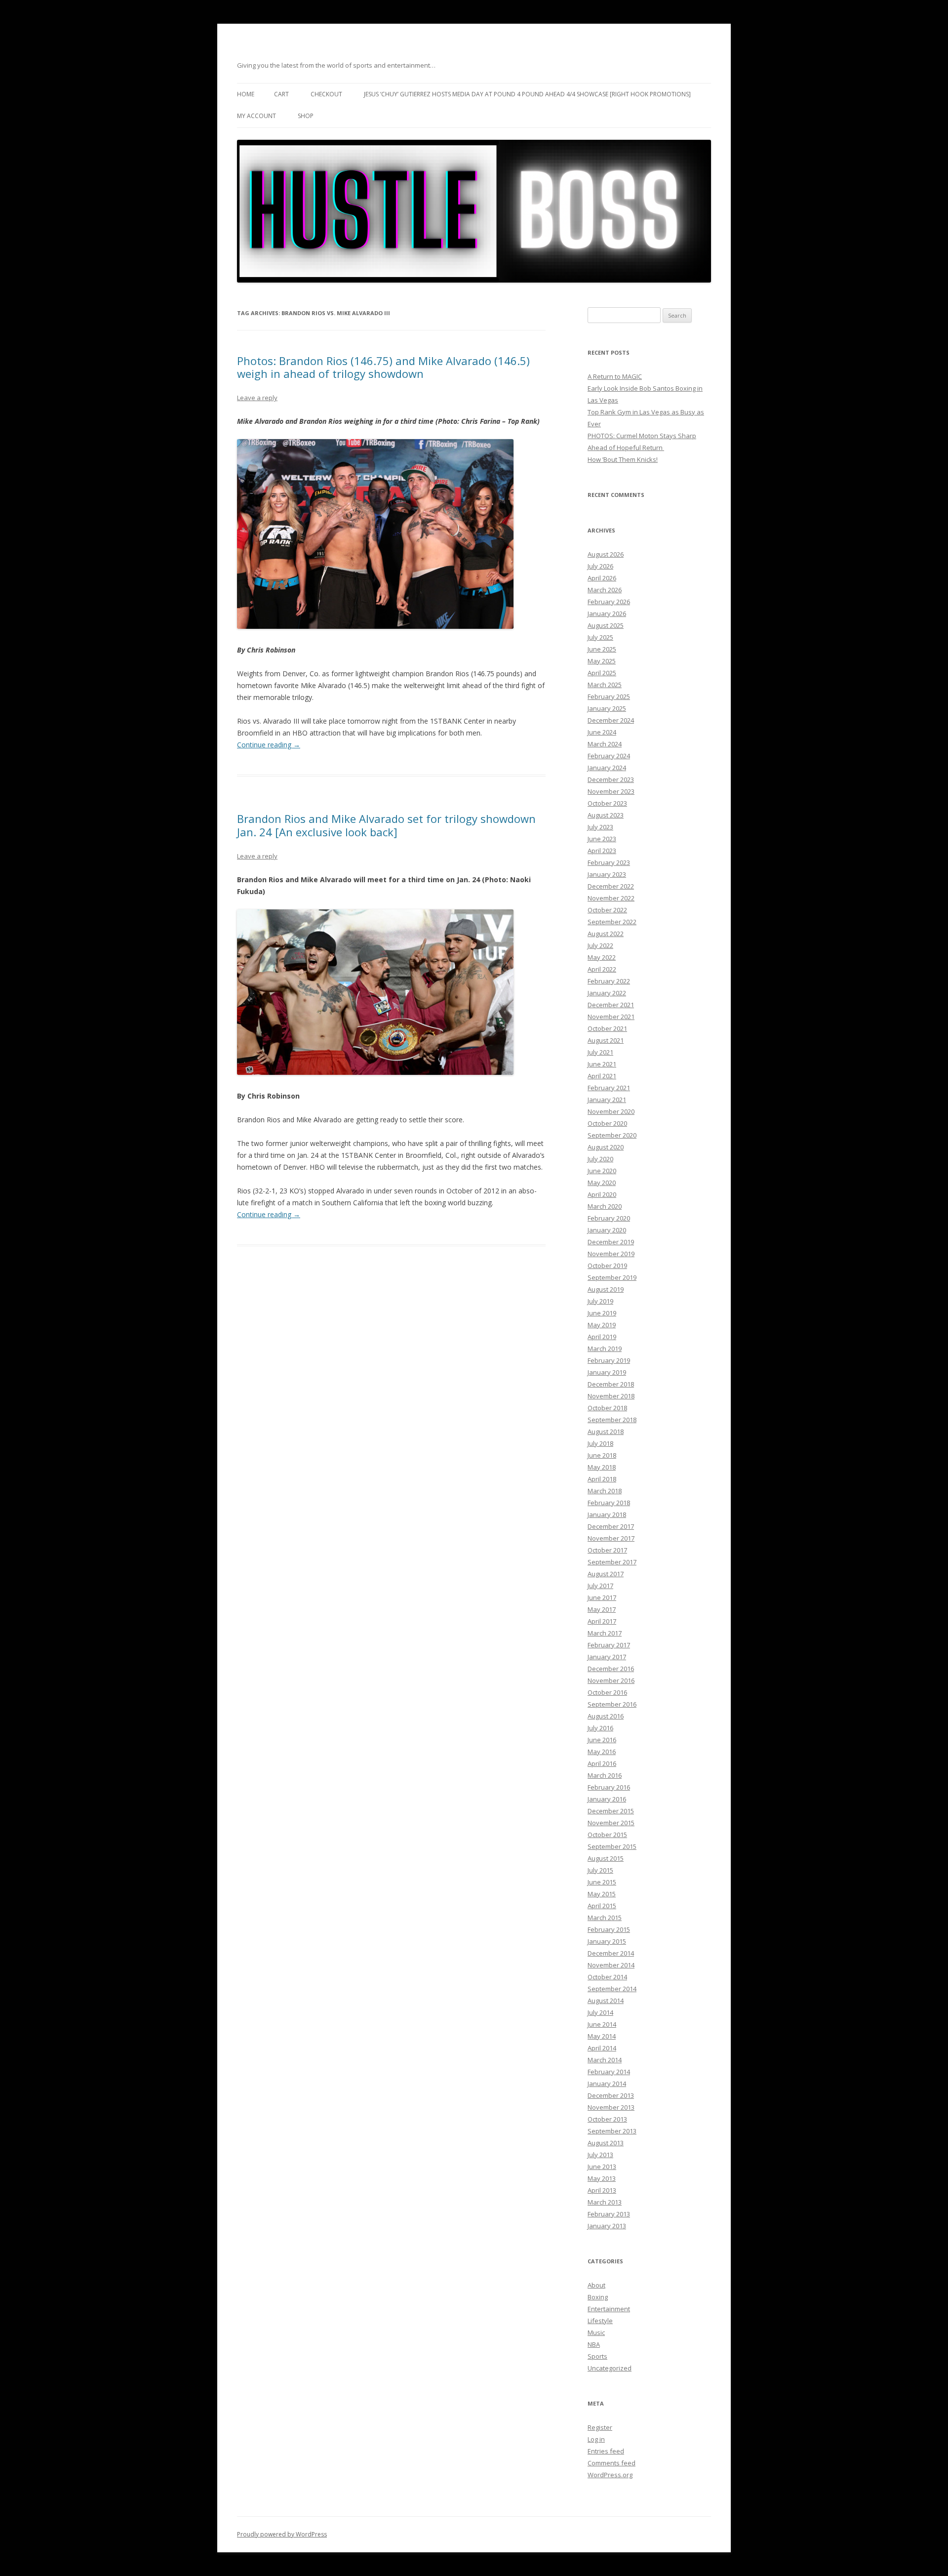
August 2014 (606, 2001)
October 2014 (607, 1977)
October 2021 (607, 1028)
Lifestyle (600, 2321)
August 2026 (606, 554)
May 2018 (602, 1467)
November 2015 (611, 1823)
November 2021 (611, 1017)
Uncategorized (610, 2368)
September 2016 (612, 1704)
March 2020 (605, 1206)
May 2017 (602, 1609)
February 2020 (609, 1218)
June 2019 (602, 1313)
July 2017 (600, 1586)
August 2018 (606, 1431)
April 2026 (602, 578)
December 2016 (611, 1669)
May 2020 (602, 1183)
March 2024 (605, 744)
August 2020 (606, 1147)
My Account (257, 116)
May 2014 (602, 2036)
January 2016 (607, 1799)
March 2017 (605, 1633)
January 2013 (607, 2226)
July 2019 (600, 1301)
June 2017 (602, 1597)
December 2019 (611, 1242)
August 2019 (606, 1289)
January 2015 (607, 1941)
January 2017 (607, 1657)
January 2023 (607, 874)
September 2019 (612, 1277)
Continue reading (269, 745)
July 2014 (600, 2012)
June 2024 (602, 732)
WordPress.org (610, 2475)
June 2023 (602, 839)
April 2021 (602, 1076)
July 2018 (600, 1443)
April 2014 (602, 2048)
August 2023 (606, 815)
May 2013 (602, 2178)
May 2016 (602, 1752)
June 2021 (602, 1064)
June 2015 (602, 1882)
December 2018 (611, 1384)
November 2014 (611, 1965)
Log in (596, 2439)
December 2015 (611, 1811)
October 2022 (607, 910)
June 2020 (602, 1171)
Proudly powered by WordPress (282, 2534)
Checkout (326, 94)
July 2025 (600, 637)
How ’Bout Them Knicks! (623, 459)
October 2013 (607, 2119)
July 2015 (600, 1870)
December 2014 (611, 1953)
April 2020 (602, 1194)
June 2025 (602, 649)
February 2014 (609, 2072)
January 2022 (607, 993)
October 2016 (607, 1692)
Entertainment (609, 2309)
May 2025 (602, 661)
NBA (594, 2344)
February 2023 (609, 862)
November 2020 (611, 1111)
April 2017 (602, 1621)
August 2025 (606, 625)
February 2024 (609, 756)
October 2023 (607, 803)
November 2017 (611, 1538)
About (596, 2285)
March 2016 (605, 1775)
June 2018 (602, 1455)
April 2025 (602, 673)
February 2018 (609, 1503)
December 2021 (611, 1005)
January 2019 (607, 1372)
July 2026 (600, 566)
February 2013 (609, 2214)
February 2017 (609, 1645)
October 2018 (607, 1408)
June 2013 (602, 2167)
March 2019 (605, 1349)
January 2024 (607, 768)
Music (596, 2332)
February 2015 (609, 1929)
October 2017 (607, 1550)
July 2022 (600, 945)
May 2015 (602, 1894)
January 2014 (607, 2084)
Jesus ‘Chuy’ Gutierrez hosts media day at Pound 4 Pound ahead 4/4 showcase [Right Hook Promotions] (527, 94)
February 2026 (609, 602)
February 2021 (609, 1088)
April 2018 (602, 1479)
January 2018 (607, 1514)
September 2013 (612, 2131)
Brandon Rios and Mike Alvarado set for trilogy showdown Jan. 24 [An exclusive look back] (386, 825)
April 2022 (602, 969)
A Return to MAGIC (615, 376)
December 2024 (611, 720)
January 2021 (607, 1100)
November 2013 (611, 2107)
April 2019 (602, 1337)
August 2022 (606, 934)
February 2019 (609, 1360)
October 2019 (607, 1266)
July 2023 (600, 827)
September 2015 (612, 1846)
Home (246, 94)
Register (600, 2427)
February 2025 (609, 696)
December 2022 (611, 886)
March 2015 (605, 1918)
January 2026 (607, 613)
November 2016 (611, 1680)
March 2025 (605, 685)
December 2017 (611, 1526)
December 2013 (611, 2095)
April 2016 (602, 1763)
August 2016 (606, 1716)
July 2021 (600, 1052)
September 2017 (612, 1562)
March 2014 (605, 2060)
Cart (281, 94)
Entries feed (606, 2451)
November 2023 (611, 791)
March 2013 (605, 2202)
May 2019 (602, 1325)
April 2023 (602, 851)
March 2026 (605, 590)
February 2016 (609, 1787)
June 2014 (602, 2024)
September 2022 (612, 922)
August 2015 (606, 1858)
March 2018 (605, 1491)
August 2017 (606, 1574)
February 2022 (609, 981)
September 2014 (612, 1989)
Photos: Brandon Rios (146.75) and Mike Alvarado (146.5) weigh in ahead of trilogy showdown (383, 367)
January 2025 (607, 708)
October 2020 (607, 1123)
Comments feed (612, 2463)
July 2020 (600, 1159)
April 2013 (602, 2190)
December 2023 (611, 779)
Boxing (598, 2297)
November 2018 (611, 1396)
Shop (306, 116)
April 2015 (602, 1906)
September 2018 (612, 1420)
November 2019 (611, 1254)
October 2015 (607, 1835)
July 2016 (600, 1728)
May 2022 (602, 957)
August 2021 (606, 1040)
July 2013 (600, 2155)
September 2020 (612, 1135)
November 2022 (611, 898)
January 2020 (607, 1230)
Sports (597, 2356)
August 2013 (606, 2143)
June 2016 (602, 1740)
